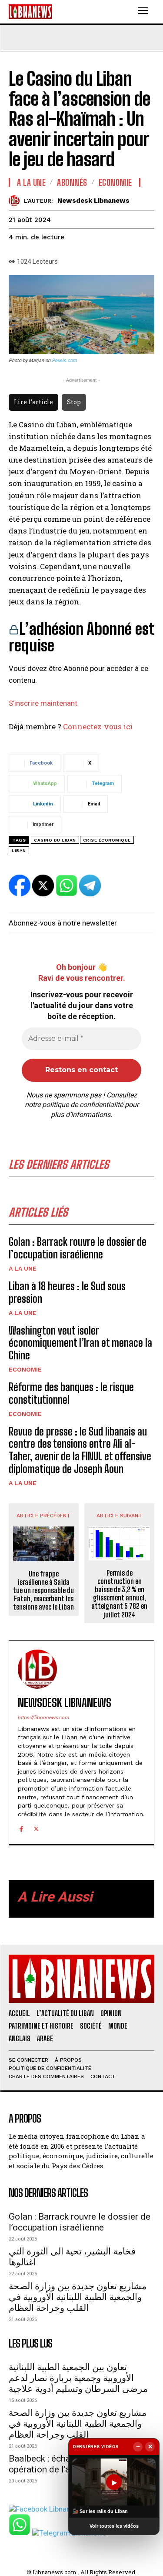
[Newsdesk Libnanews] (16, 201)
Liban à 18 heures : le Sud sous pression (67, 1292)
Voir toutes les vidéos (114, 2526)
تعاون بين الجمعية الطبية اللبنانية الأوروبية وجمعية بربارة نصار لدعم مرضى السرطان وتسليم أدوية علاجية (78, 2378)
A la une (23, 1268)
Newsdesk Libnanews (93, 201)
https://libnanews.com (43, 1718)
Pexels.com (64, 361)
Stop (74, 402)
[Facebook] (21, 1828)
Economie (25, 1369)
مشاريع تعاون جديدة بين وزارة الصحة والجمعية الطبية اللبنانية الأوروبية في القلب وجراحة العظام (78, 2297)
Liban (19, 850)
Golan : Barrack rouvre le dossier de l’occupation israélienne (78, 1248)
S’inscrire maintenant (43, 703)
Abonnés (72, 182)
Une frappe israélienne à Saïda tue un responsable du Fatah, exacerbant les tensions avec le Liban (43, 1590)
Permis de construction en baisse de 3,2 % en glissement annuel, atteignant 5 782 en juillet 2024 (119, 1594)
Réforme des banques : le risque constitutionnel (71, 1393)
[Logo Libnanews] (30, 12)
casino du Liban (55, 840)
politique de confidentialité (83, 1105)
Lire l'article (33, 402)
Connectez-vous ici (98, 726)
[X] (36, 1828)
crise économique (107, 840)
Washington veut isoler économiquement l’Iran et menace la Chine (80, 1343)
